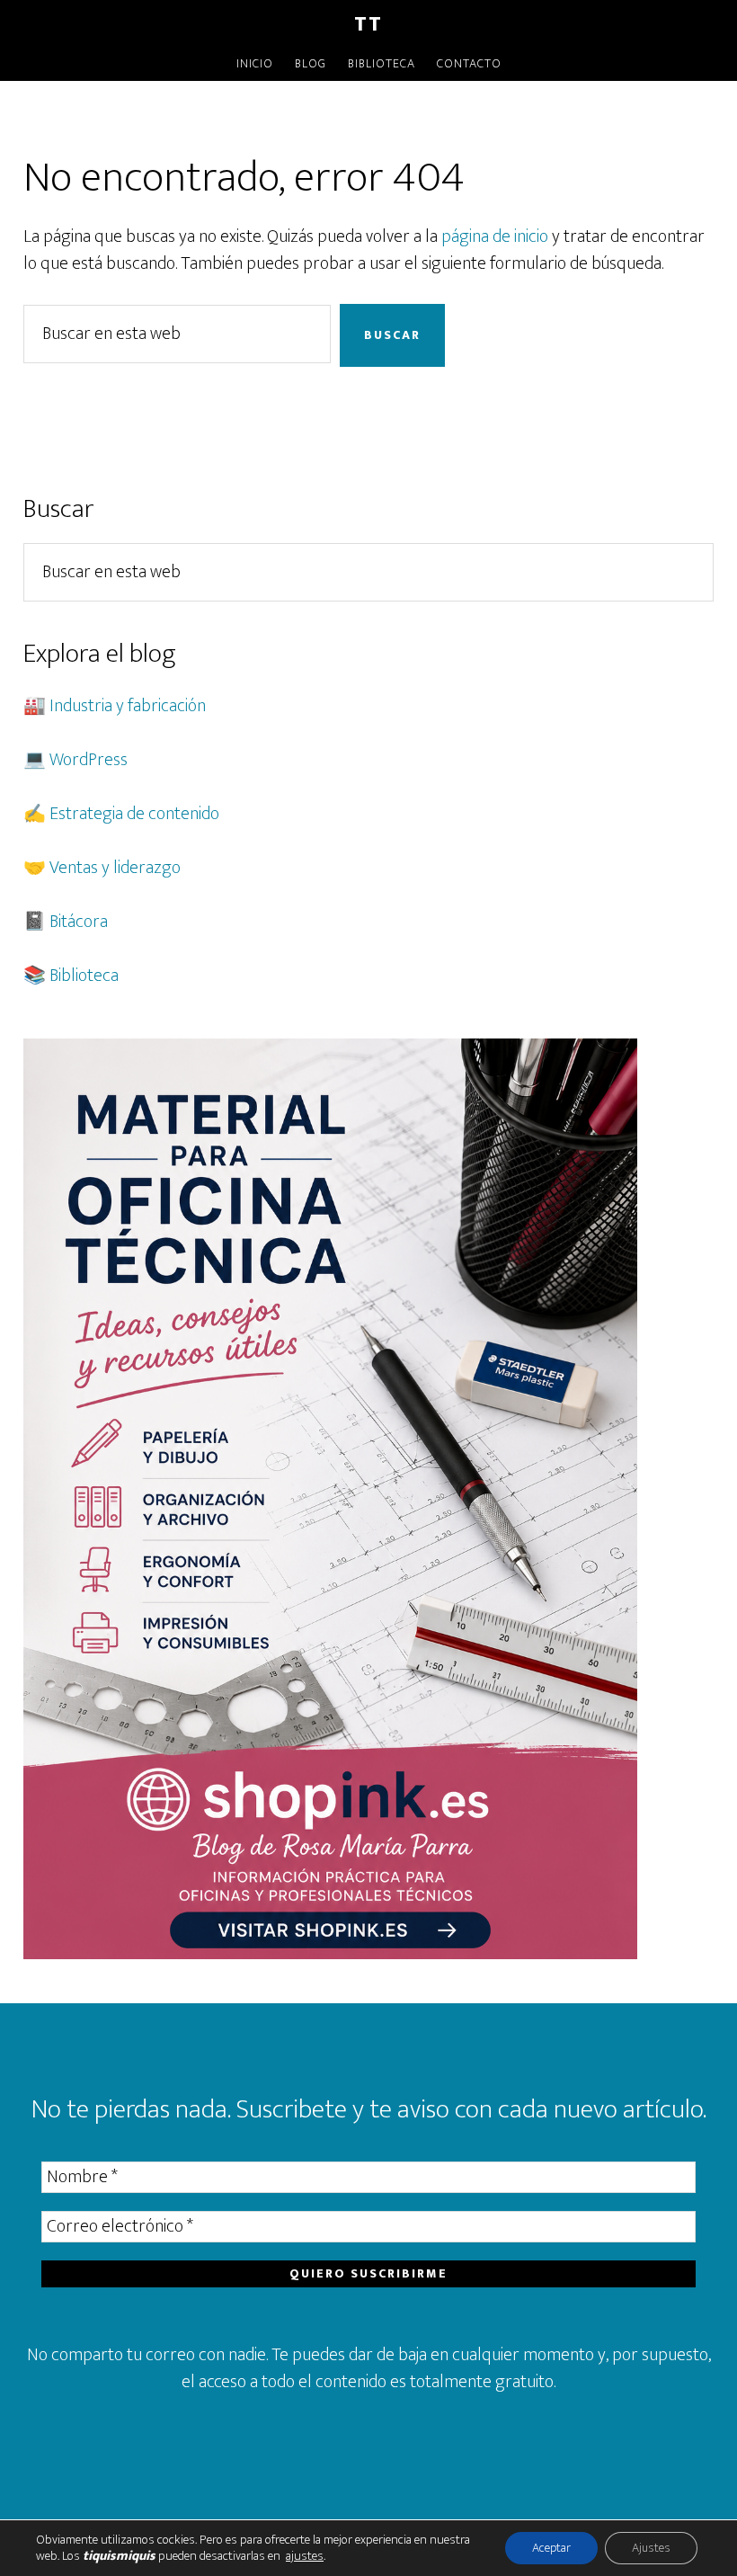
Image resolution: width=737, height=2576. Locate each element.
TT (368, 24)
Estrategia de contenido (134, 814)
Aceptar (551, 2548)
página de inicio (495, 236)
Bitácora (79, 922)
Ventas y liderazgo (115, 868)
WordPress (89, 760)
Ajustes (651, 2548)
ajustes (305, 2556)
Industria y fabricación (128, 706)
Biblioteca (84, 976)
